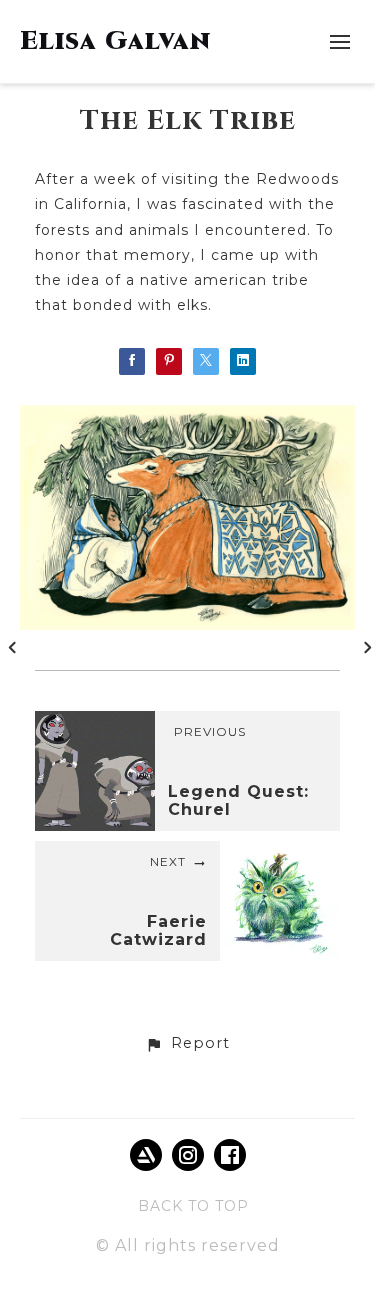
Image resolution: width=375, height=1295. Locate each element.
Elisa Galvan (115, 41)
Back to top (193, 1206)
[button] (187, 1044)
